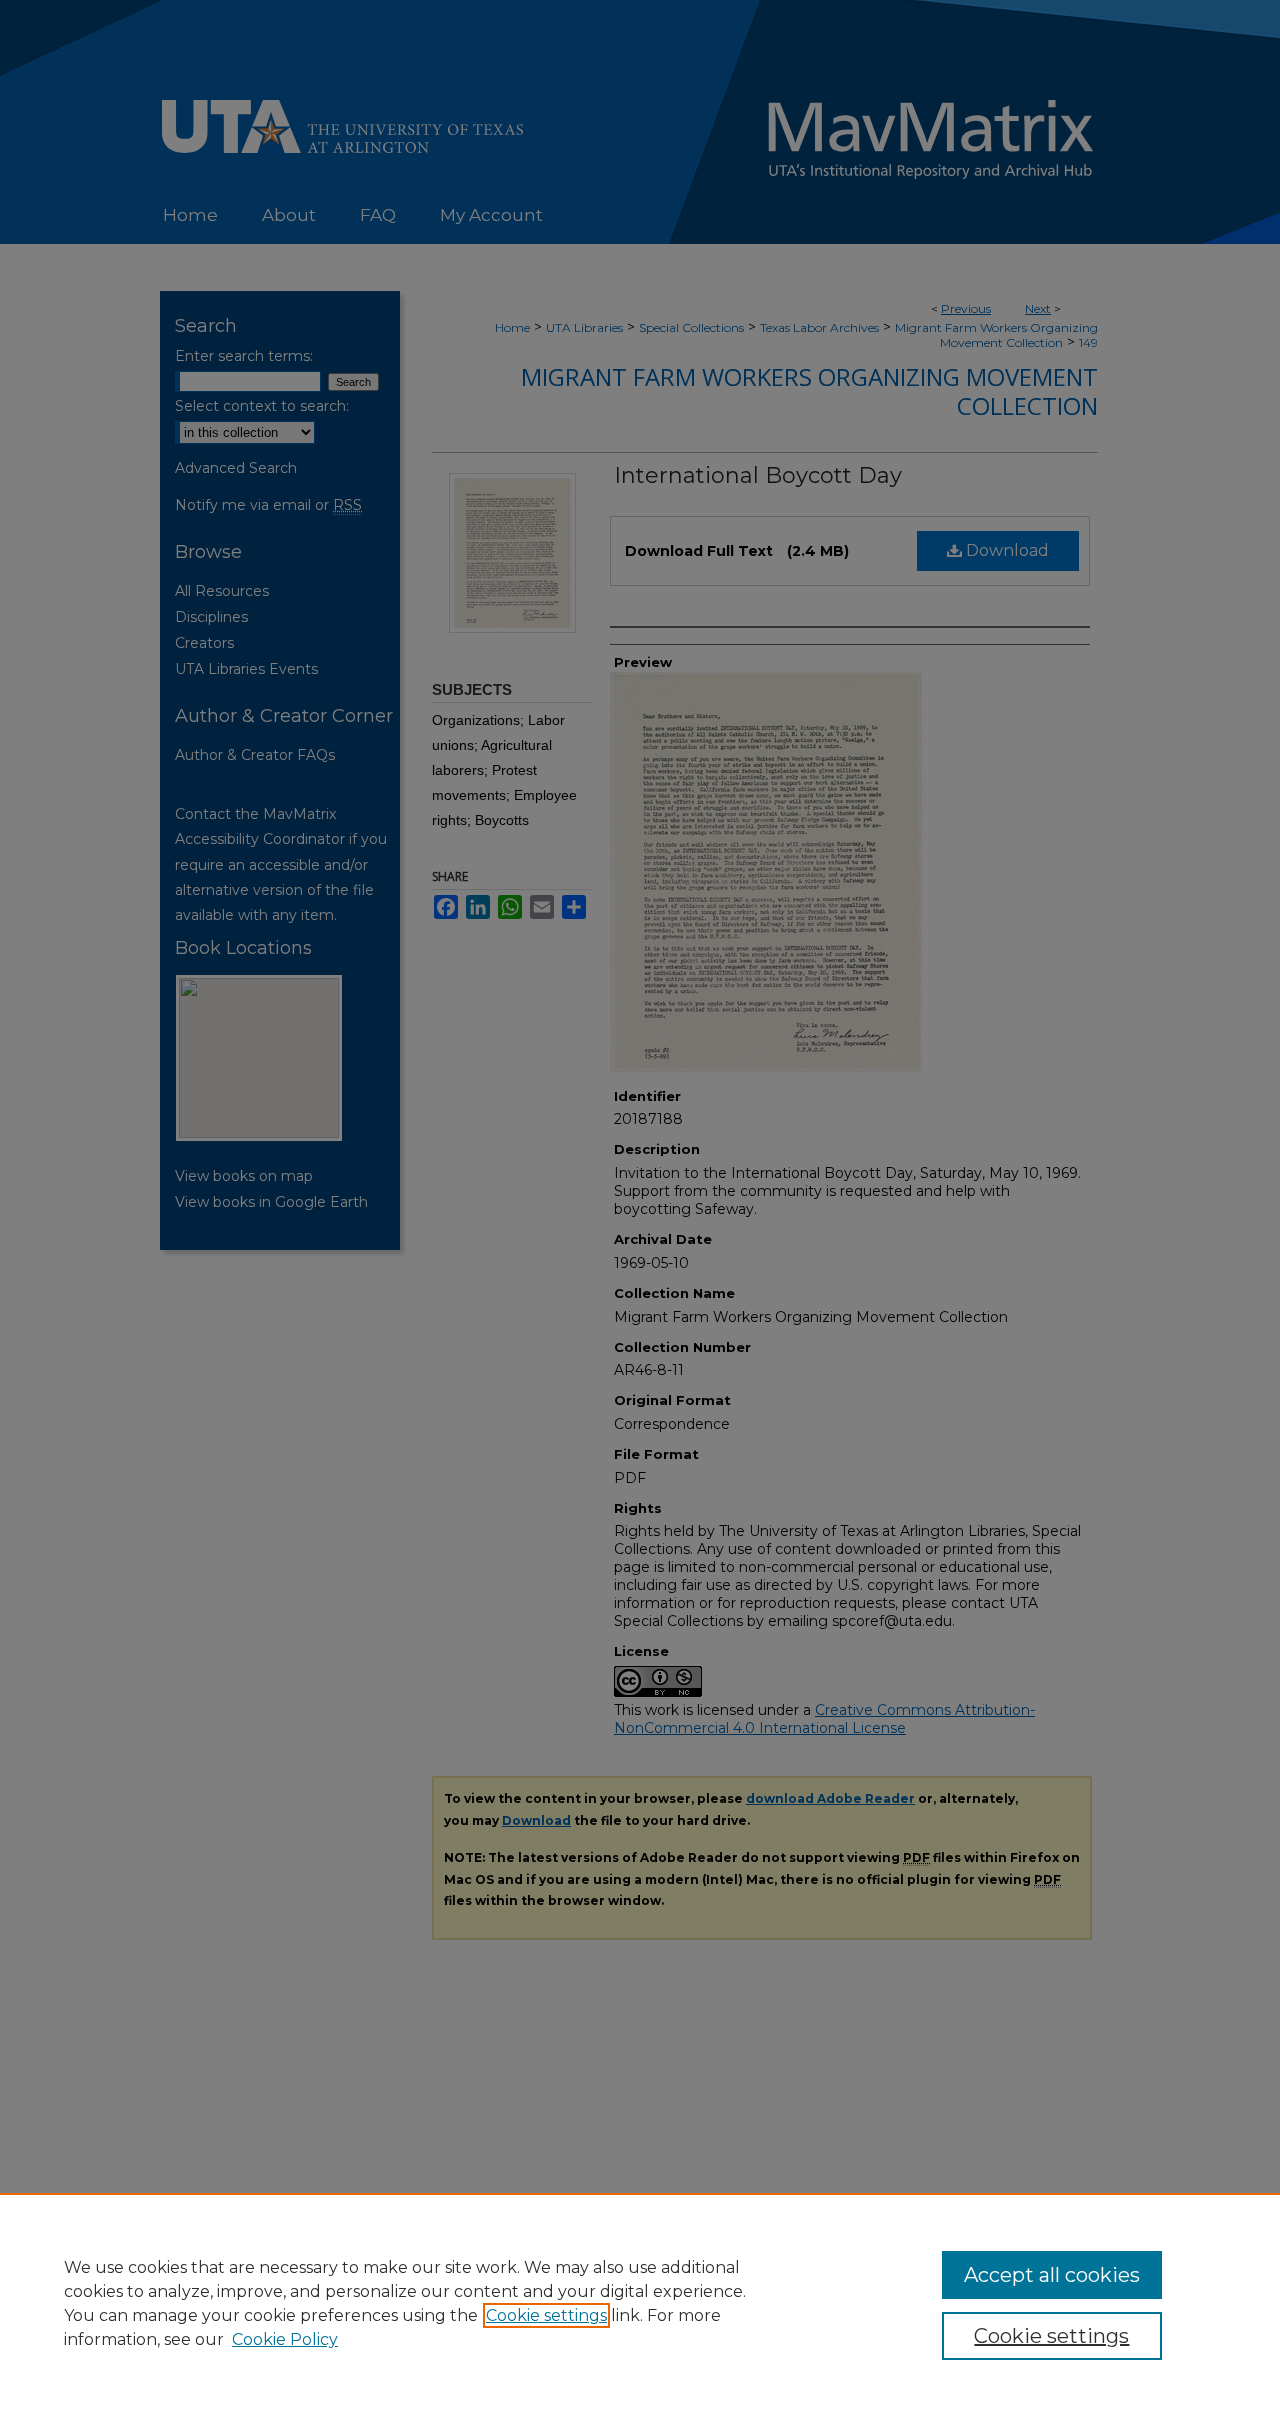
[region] (640, 2303)
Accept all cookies (1052, 2275)
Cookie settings (546, 2315)
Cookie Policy (285, 2339)
